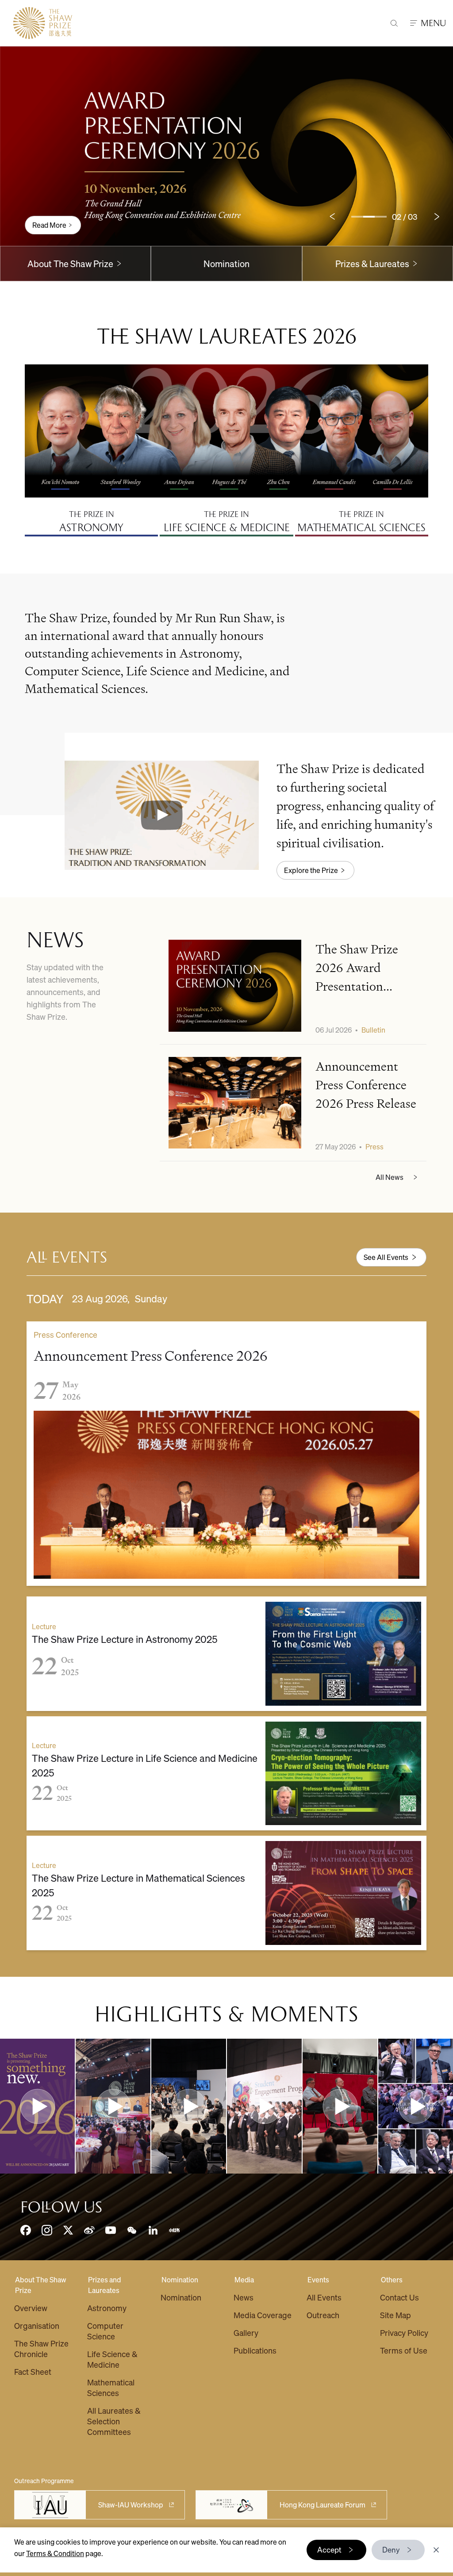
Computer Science (105, 2331)
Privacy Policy (404, 2333)
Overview (31, 2308)
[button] (162, 815)
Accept (329, 2549)
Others (392, 2279)
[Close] (436, 2550)
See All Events (386, 1257)
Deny (391, 2549)
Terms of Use (404, 2350)
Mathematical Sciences (111, 2387)
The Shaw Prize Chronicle (41, 2348)
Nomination (226, 264)
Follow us (61, 2207)
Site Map (395, 2315)
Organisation (37, 2325)
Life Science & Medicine (112, 2359)
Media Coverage (263, 2315)
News (244, 2297)
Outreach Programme (44, 2480)
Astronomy (107, 2308)
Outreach (323, 2315)
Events (318, 2279)
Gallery (246, 2333)
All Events (324, 2297)
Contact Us (399, 2297)
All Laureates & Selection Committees (114, 2421)
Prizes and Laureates (104, 2285)
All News (390, 1177)
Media (244, 2279)
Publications (255, 2350)
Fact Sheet (33, 2371)
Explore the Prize (311, 870)
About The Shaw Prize (41, 2285)
